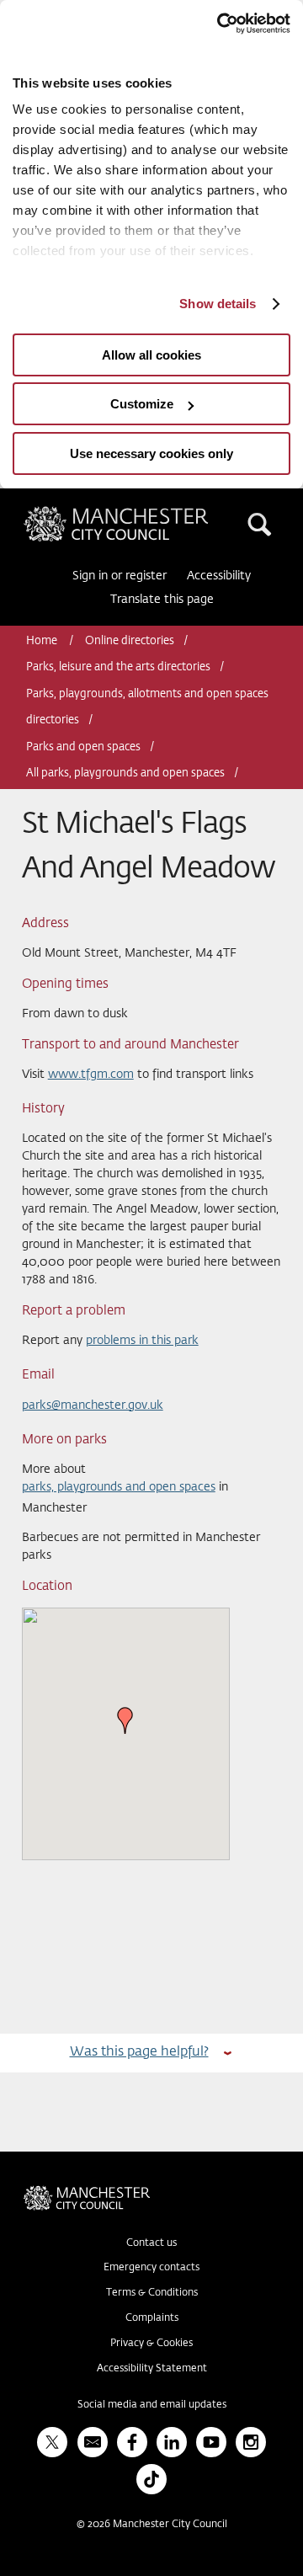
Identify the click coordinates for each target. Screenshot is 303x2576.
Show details (218, 304)
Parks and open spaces (83, 747)
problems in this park (142, 1341)
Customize (142, 404)
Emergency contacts (151, 2268)
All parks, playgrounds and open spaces (125, 773)
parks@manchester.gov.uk (93, 1405)
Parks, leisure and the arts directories (118, 667)
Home (43, 641)
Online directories (130, 641)
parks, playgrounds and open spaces (119, 1487)
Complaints (152, 2318)
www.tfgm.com (91, 1075)
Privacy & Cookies (151, 2344)
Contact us (151, 2243)
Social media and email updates (152, 2405)
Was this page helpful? (139, 2052)
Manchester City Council (145, 513)
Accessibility (219, 576)
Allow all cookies (151, 355)
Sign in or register (120, 576)
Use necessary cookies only (151, 453)
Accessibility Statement (152, 2369)
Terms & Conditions (152, 2293)
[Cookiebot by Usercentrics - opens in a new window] (219, 24)
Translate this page (162, 600)
